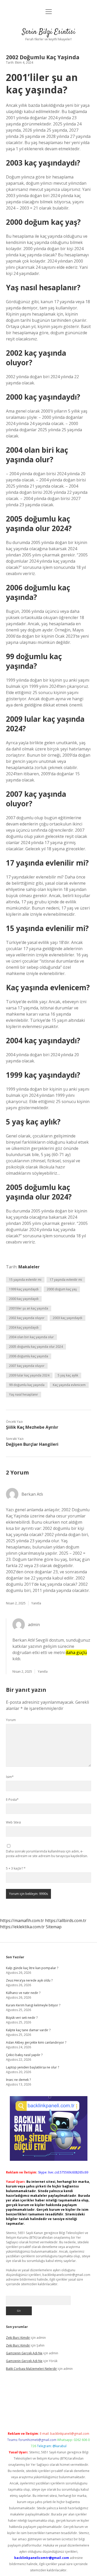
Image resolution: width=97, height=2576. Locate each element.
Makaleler (29, 1267)
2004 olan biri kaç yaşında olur (31, 1337)
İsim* (10, 1777)
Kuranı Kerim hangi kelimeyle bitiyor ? (33, 2005)
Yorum (11, 1720)
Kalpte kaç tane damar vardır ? (28, 2030)
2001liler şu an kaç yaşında (29, 1308)
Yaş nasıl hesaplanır (24, 1394)
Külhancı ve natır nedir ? (23, 1993)
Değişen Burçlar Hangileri (32, 1444)
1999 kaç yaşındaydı (24, 1289)
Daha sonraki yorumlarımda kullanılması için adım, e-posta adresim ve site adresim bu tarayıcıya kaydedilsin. (47, 1854)
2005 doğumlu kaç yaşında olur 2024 (36, 1347)
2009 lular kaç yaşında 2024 (29, 1375)
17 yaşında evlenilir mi (66, 1280)
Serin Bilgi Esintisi (49, 32)
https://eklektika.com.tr (22, 1927)
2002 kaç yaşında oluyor (27, 1318)
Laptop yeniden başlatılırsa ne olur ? (32, 2067)
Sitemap (54, 1927)
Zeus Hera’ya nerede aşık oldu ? (29, 1980)
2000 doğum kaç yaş (62, 1289)
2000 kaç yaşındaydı (24, 1299)
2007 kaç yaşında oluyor (27, 1366)
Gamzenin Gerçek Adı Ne (24, 2353)
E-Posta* (12, 1800)
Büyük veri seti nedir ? (22, 2018)
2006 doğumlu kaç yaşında (29, 1356)
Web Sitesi (13, 1822)
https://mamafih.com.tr (22, 1920)
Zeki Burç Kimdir (18, 2338)
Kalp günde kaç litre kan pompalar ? (32, 1968)
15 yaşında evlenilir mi (25, 1280)
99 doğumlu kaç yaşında (27, 1385)
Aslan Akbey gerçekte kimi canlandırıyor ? (36, 2042)
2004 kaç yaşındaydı (24, 1327)
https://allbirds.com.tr (66, 1920)
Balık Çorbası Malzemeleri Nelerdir (31, 2369)
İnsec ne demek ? (18, 2080)
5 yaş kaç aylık (68, 1375)
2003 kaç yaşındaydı (68, 1318)
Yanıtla (36, 1603)
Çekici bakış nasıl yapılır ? (24, 2055)
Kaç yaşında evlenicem (69, 1385)
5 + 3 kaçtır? (16, 1868)
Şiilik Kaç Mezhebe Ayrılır (32, 1427)
